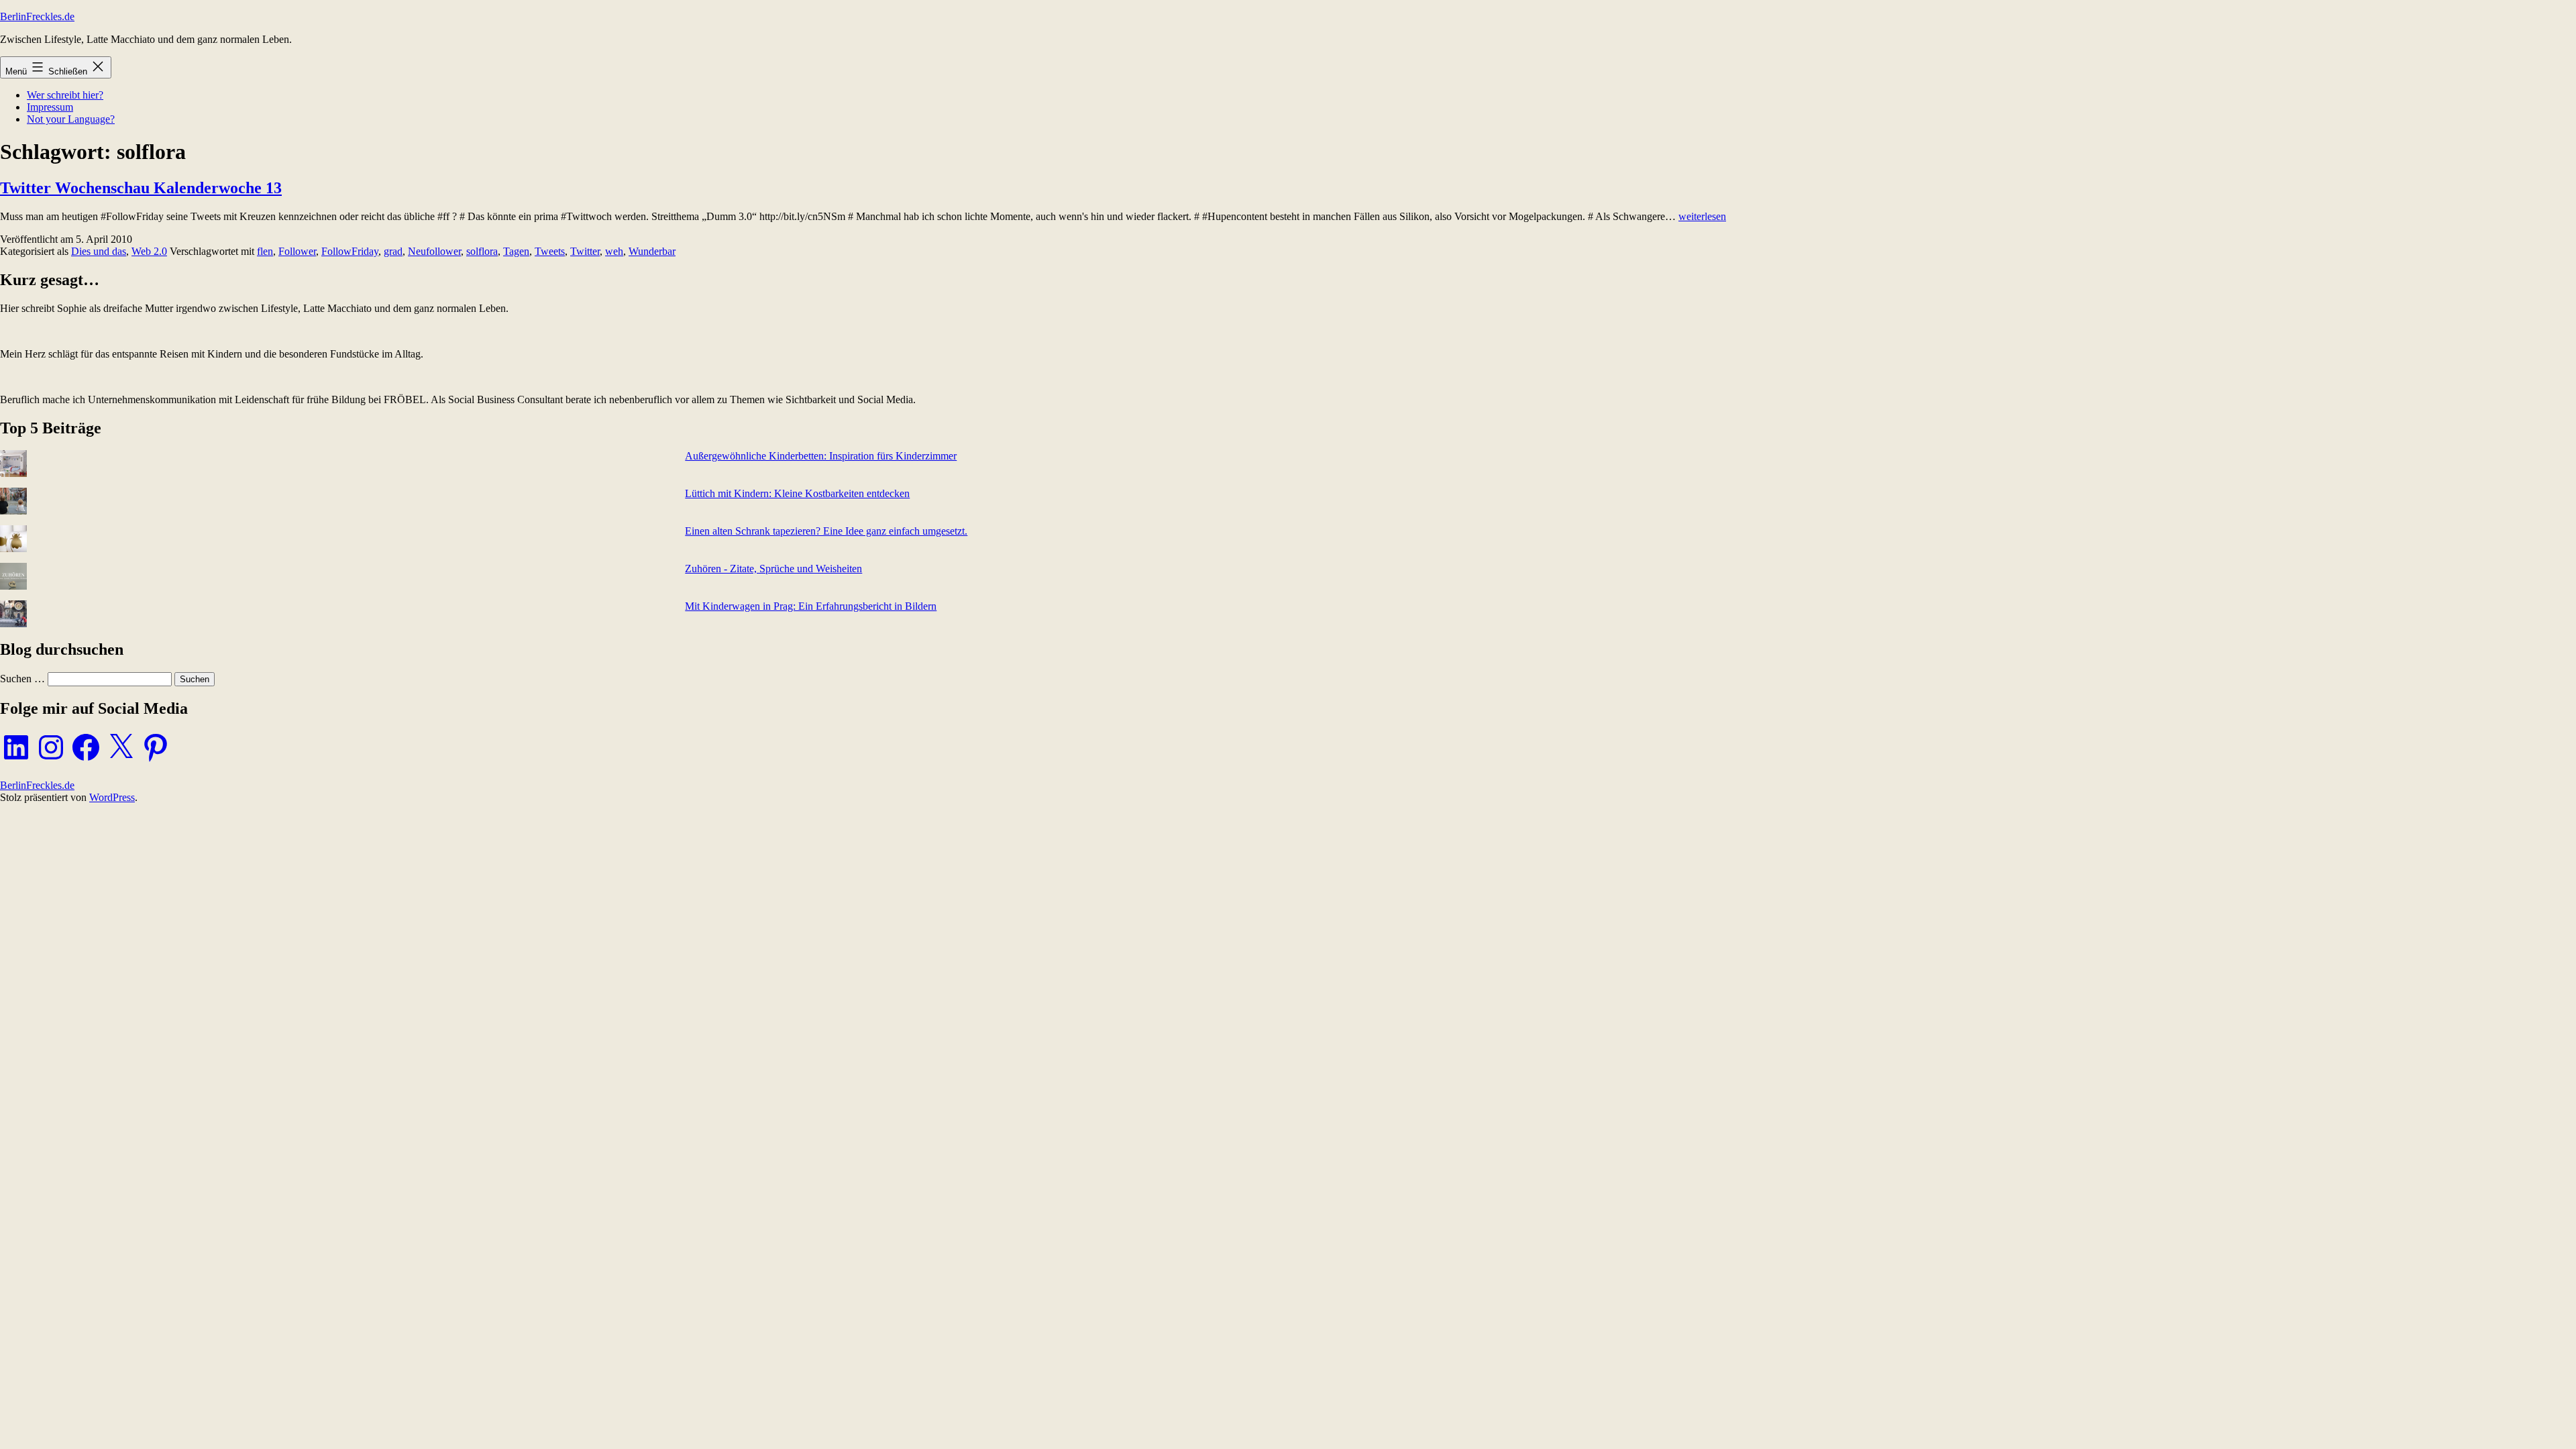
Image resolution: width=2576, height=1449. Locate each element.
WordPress (112, 797)
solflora (482, 251)
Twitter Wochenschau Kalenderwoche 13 (141, 188)
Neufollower (434, 251)
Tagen (516, 251)
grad (393, 251)
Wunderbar (652, 251)
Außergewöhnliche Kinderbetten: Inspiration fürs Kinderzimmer (821, 456)
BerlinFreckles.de (37, 16)
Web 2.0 (149, 251)
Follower (297, 251)
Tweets (550, 251)
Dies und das (99, 251)
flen (265, 251)
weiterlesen (1702, 216)
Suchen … (22, 679)
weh (614, 251)
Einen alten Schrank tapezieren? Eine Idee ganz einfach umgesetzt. (826, 531)
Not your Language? (71, 119)
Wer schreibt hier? (65, 95)
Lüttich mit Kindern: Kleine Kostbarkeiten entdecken (797, 493)
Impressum (50, 107)
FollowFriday (350, 251)
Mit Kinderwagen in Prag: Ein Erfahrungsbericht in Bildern (811, 606)
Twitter (585, 251)
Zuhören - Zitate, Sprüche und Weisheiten (773, 569)
